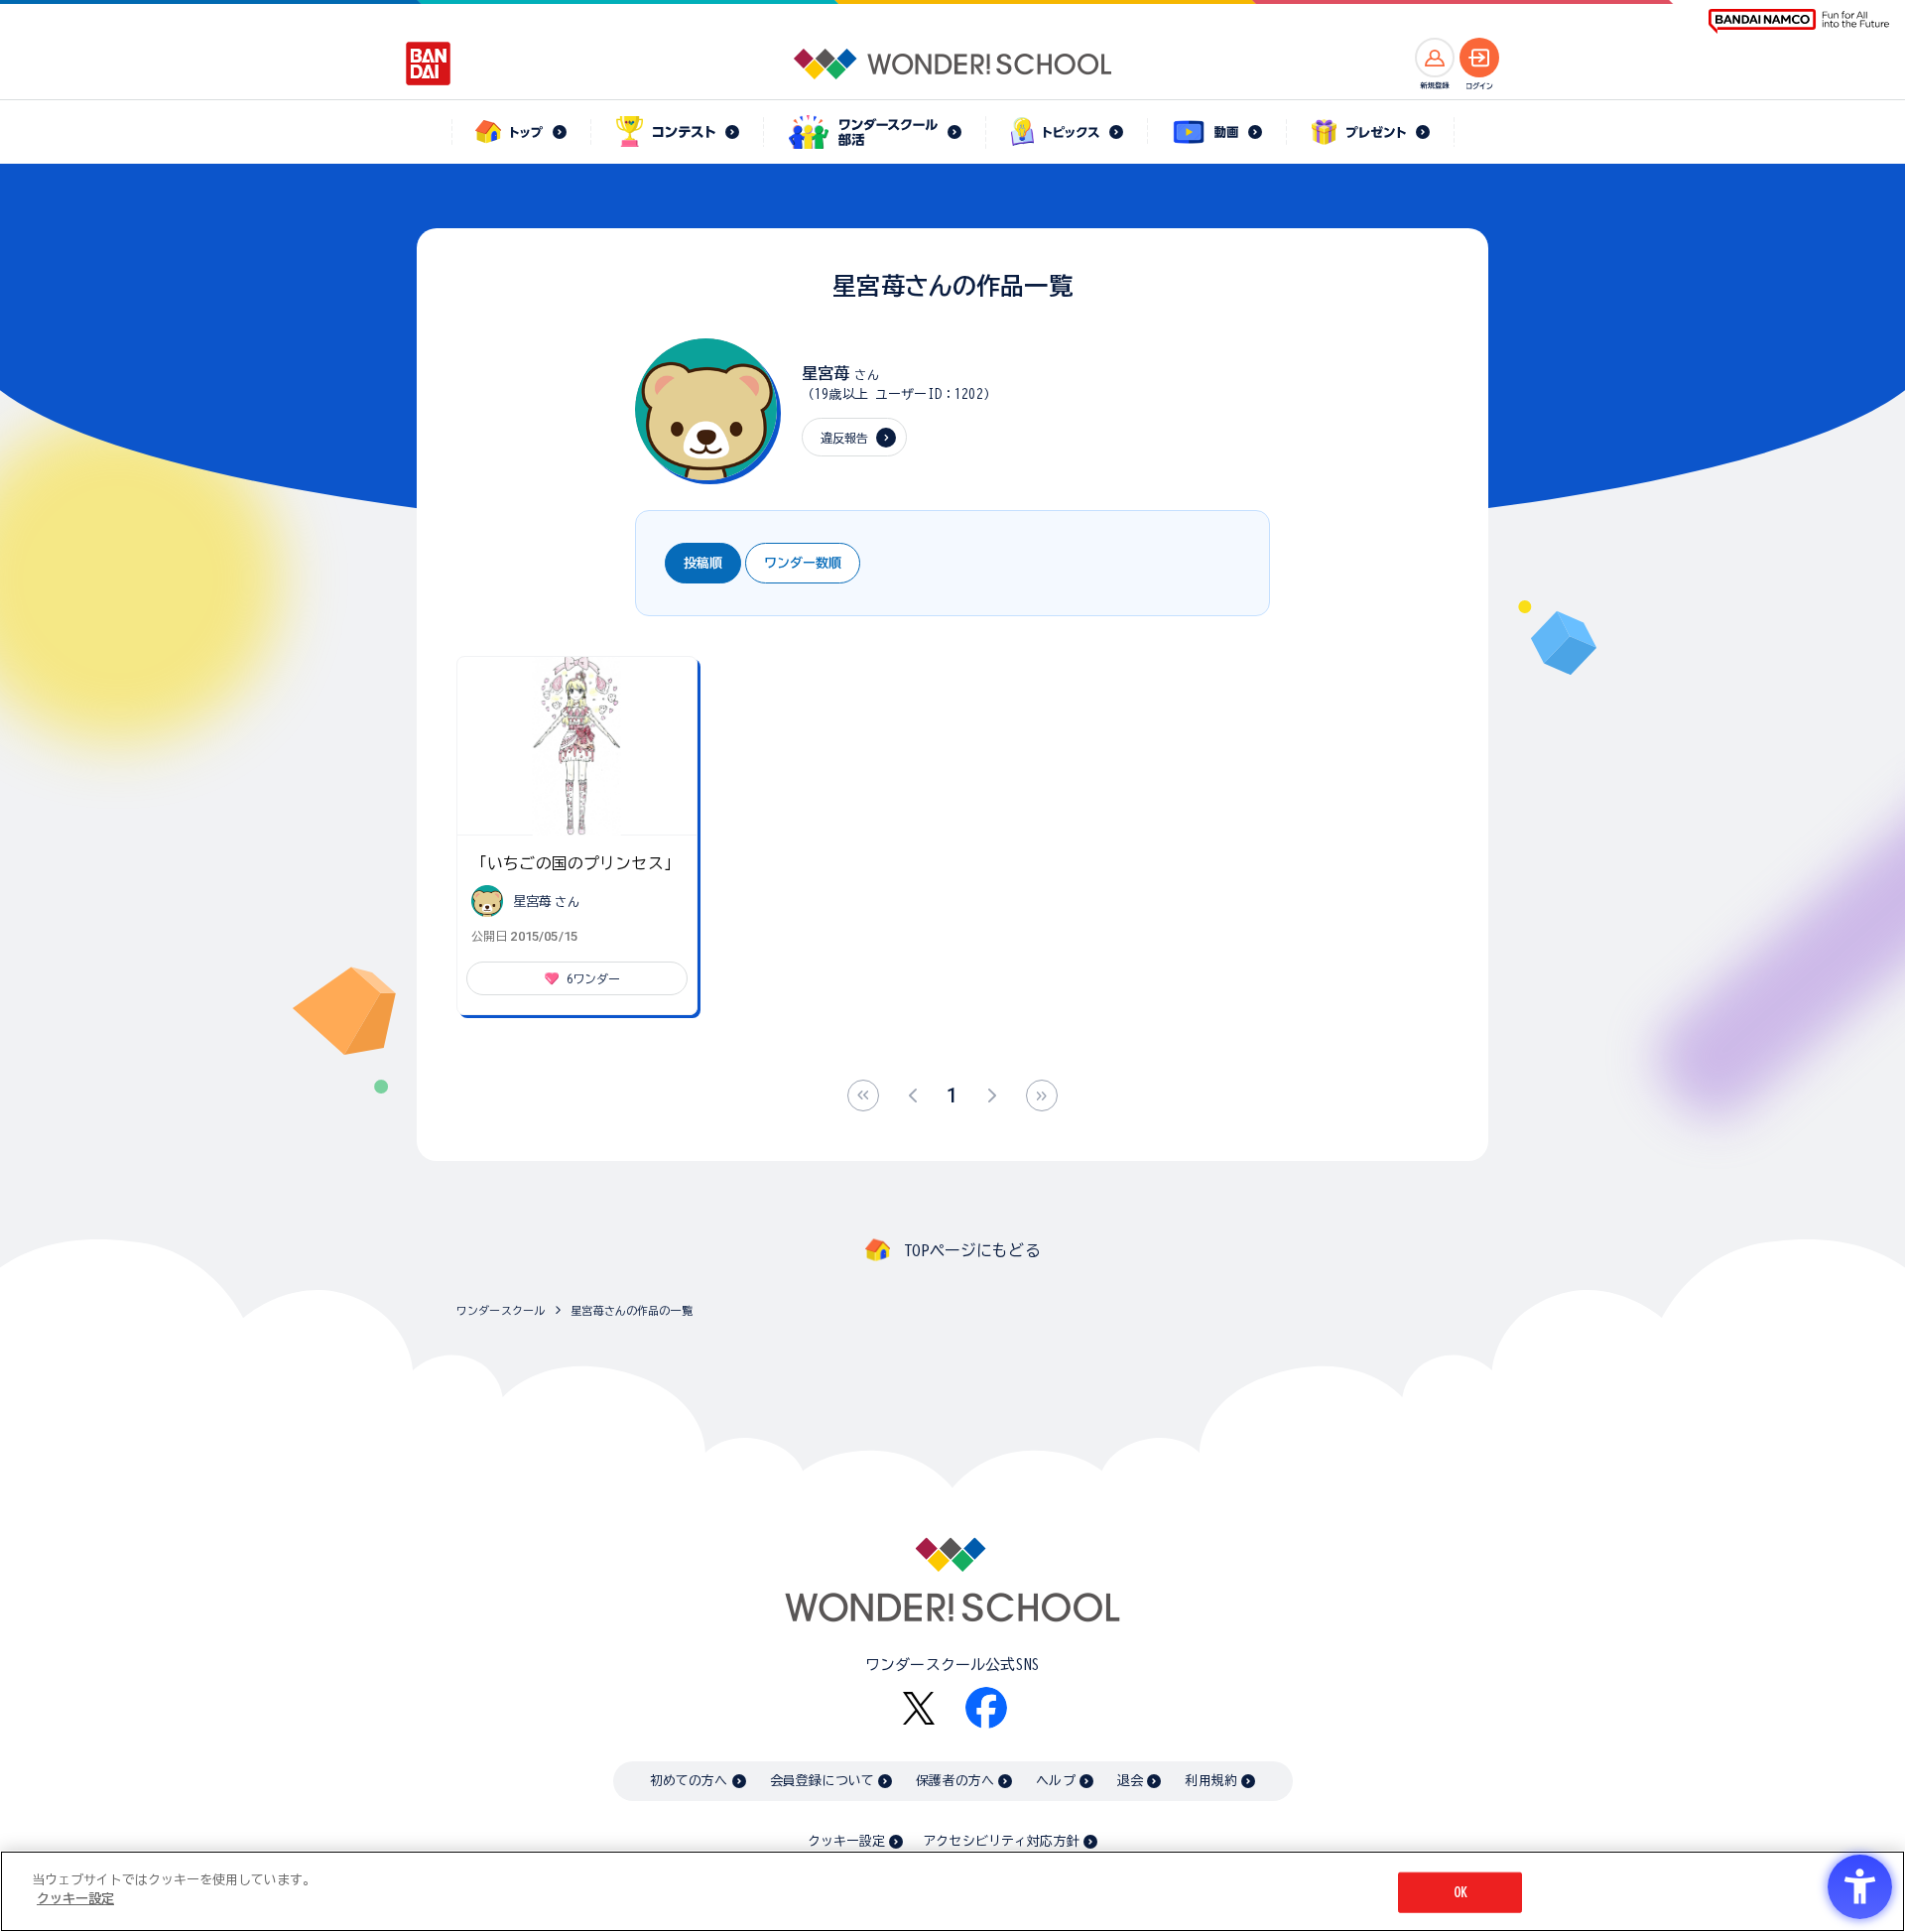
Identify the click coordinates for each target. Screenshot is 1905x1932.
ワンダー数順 (803, 563)
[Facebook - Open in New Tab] (986, 1708)
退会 (1130, 1781)
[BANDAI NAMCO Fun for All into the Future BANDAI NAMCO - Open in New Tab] (1799, 21)
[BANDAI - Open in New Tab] (429, 64)
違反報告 (845, 438)
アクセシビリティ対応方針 (1001, 1841)
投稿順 (703, 563)
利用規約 (1211, 1781)
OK (1460, 1893)
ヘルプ (1055, 1781)
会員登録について (822, 1781)
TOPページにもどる (972, 1250)
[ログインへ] (1479, 58)
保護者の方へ (955, 1781)
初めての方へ (689, 1781)
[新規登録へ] (1435, 58)
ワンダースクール (501, 1310)
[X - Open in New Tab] (919, 1708)
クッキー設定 (846, 1841)
